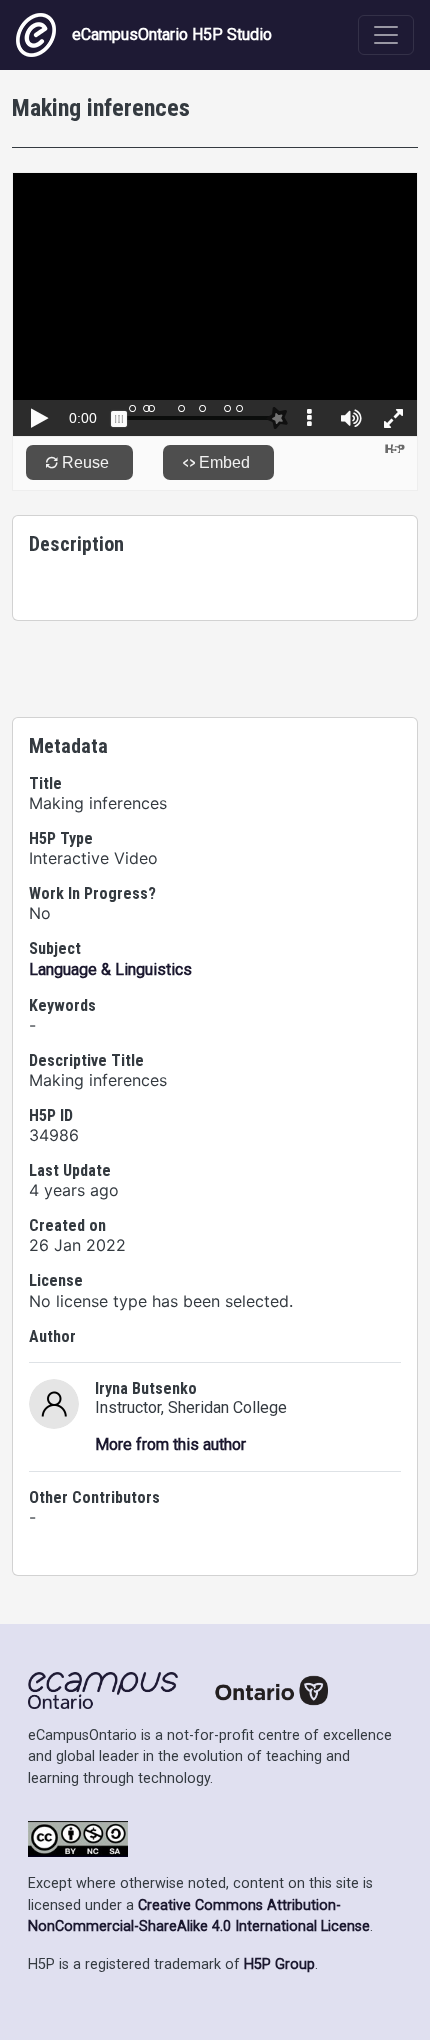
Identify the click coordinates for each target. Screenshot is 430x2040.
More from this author (170, 1444)
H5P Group (279, 1964)
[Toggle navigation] (386, 35)
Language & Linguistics (110, 969)
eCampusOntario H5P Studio (172, 34)
